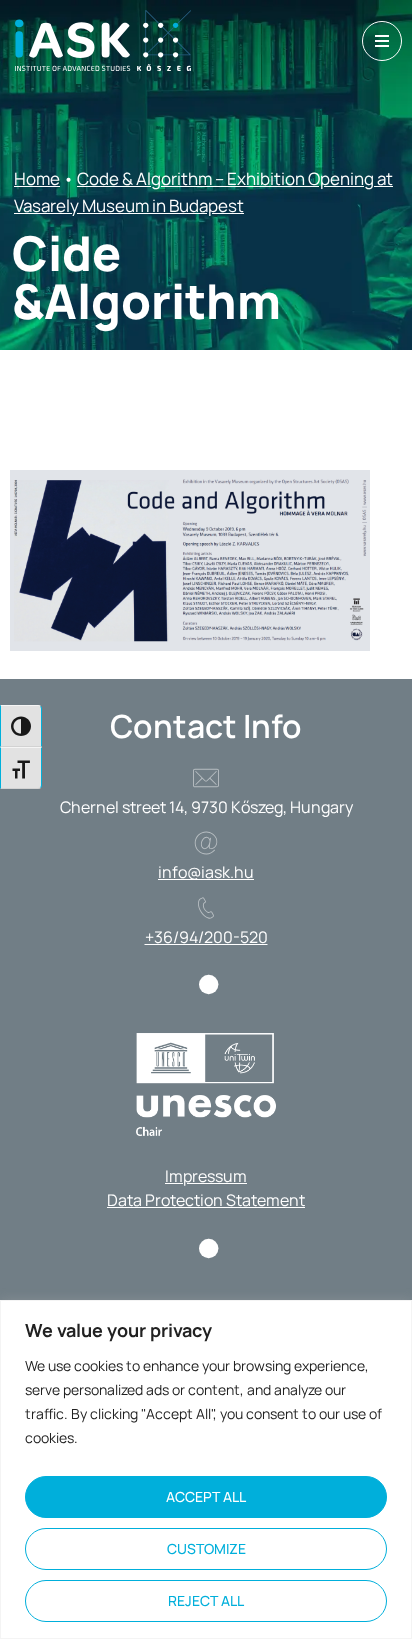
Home (37, 178)
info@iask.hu (206, 872)
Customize (206, 1548)
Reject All (206, 1600)
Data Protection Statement (206, 1200)
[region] (206, 1469)
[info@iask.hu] (206, 843)
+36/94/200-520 (206, 937)
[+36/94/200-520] (206, 908)
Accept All (206, 1496)
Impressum (206, 1176)
